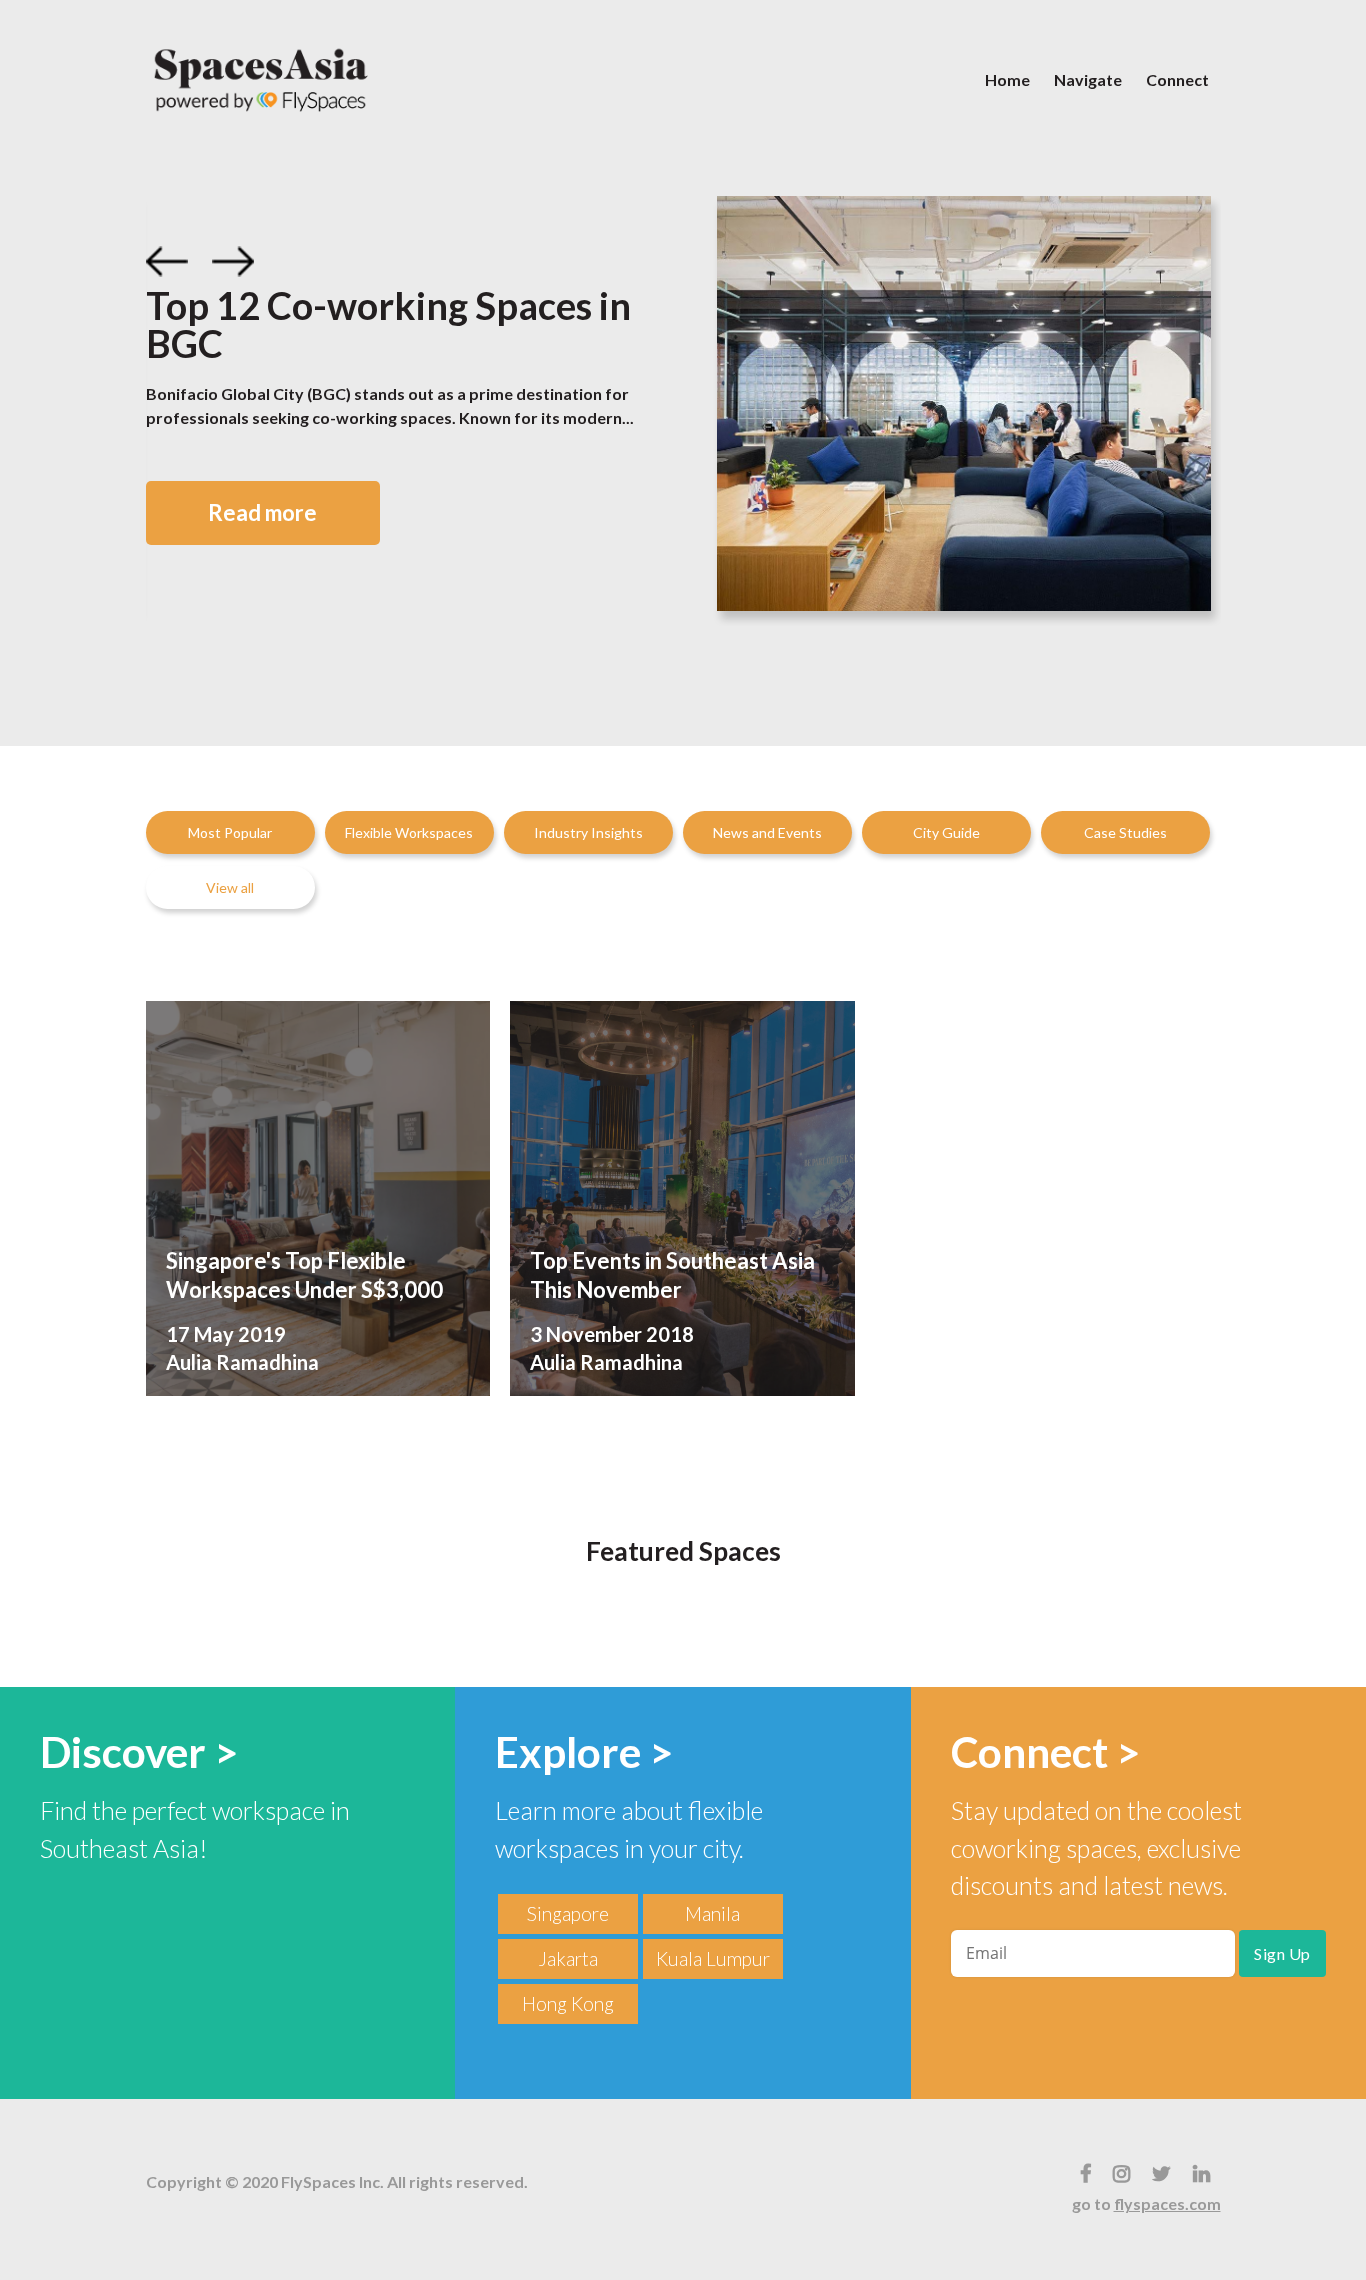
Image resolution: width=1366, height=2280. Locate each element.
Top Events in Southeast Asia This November (672, 1275)
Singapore (568, 1913)
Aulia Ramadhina (242, 1362)
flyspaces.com (1167, 2203)
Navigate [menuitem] (1088, 79)
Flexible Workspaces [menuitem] (409, 832)
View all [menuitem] (230, 887)
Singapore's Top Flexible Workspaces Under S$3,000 (304, 1275)
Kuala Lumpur (713, 1958)
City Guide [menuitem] (946, 832)
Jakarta (568, 1958)
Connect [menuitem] (1177, 79)
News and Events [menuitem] (767, 832)
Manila (712, 1913)
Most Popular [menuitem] (230, 832)
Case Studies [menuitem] (1125, 832)
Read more (262, 512)
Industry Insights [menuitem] (588, 832)
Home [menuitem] (1007, 79)
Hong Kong (568, 2003)
